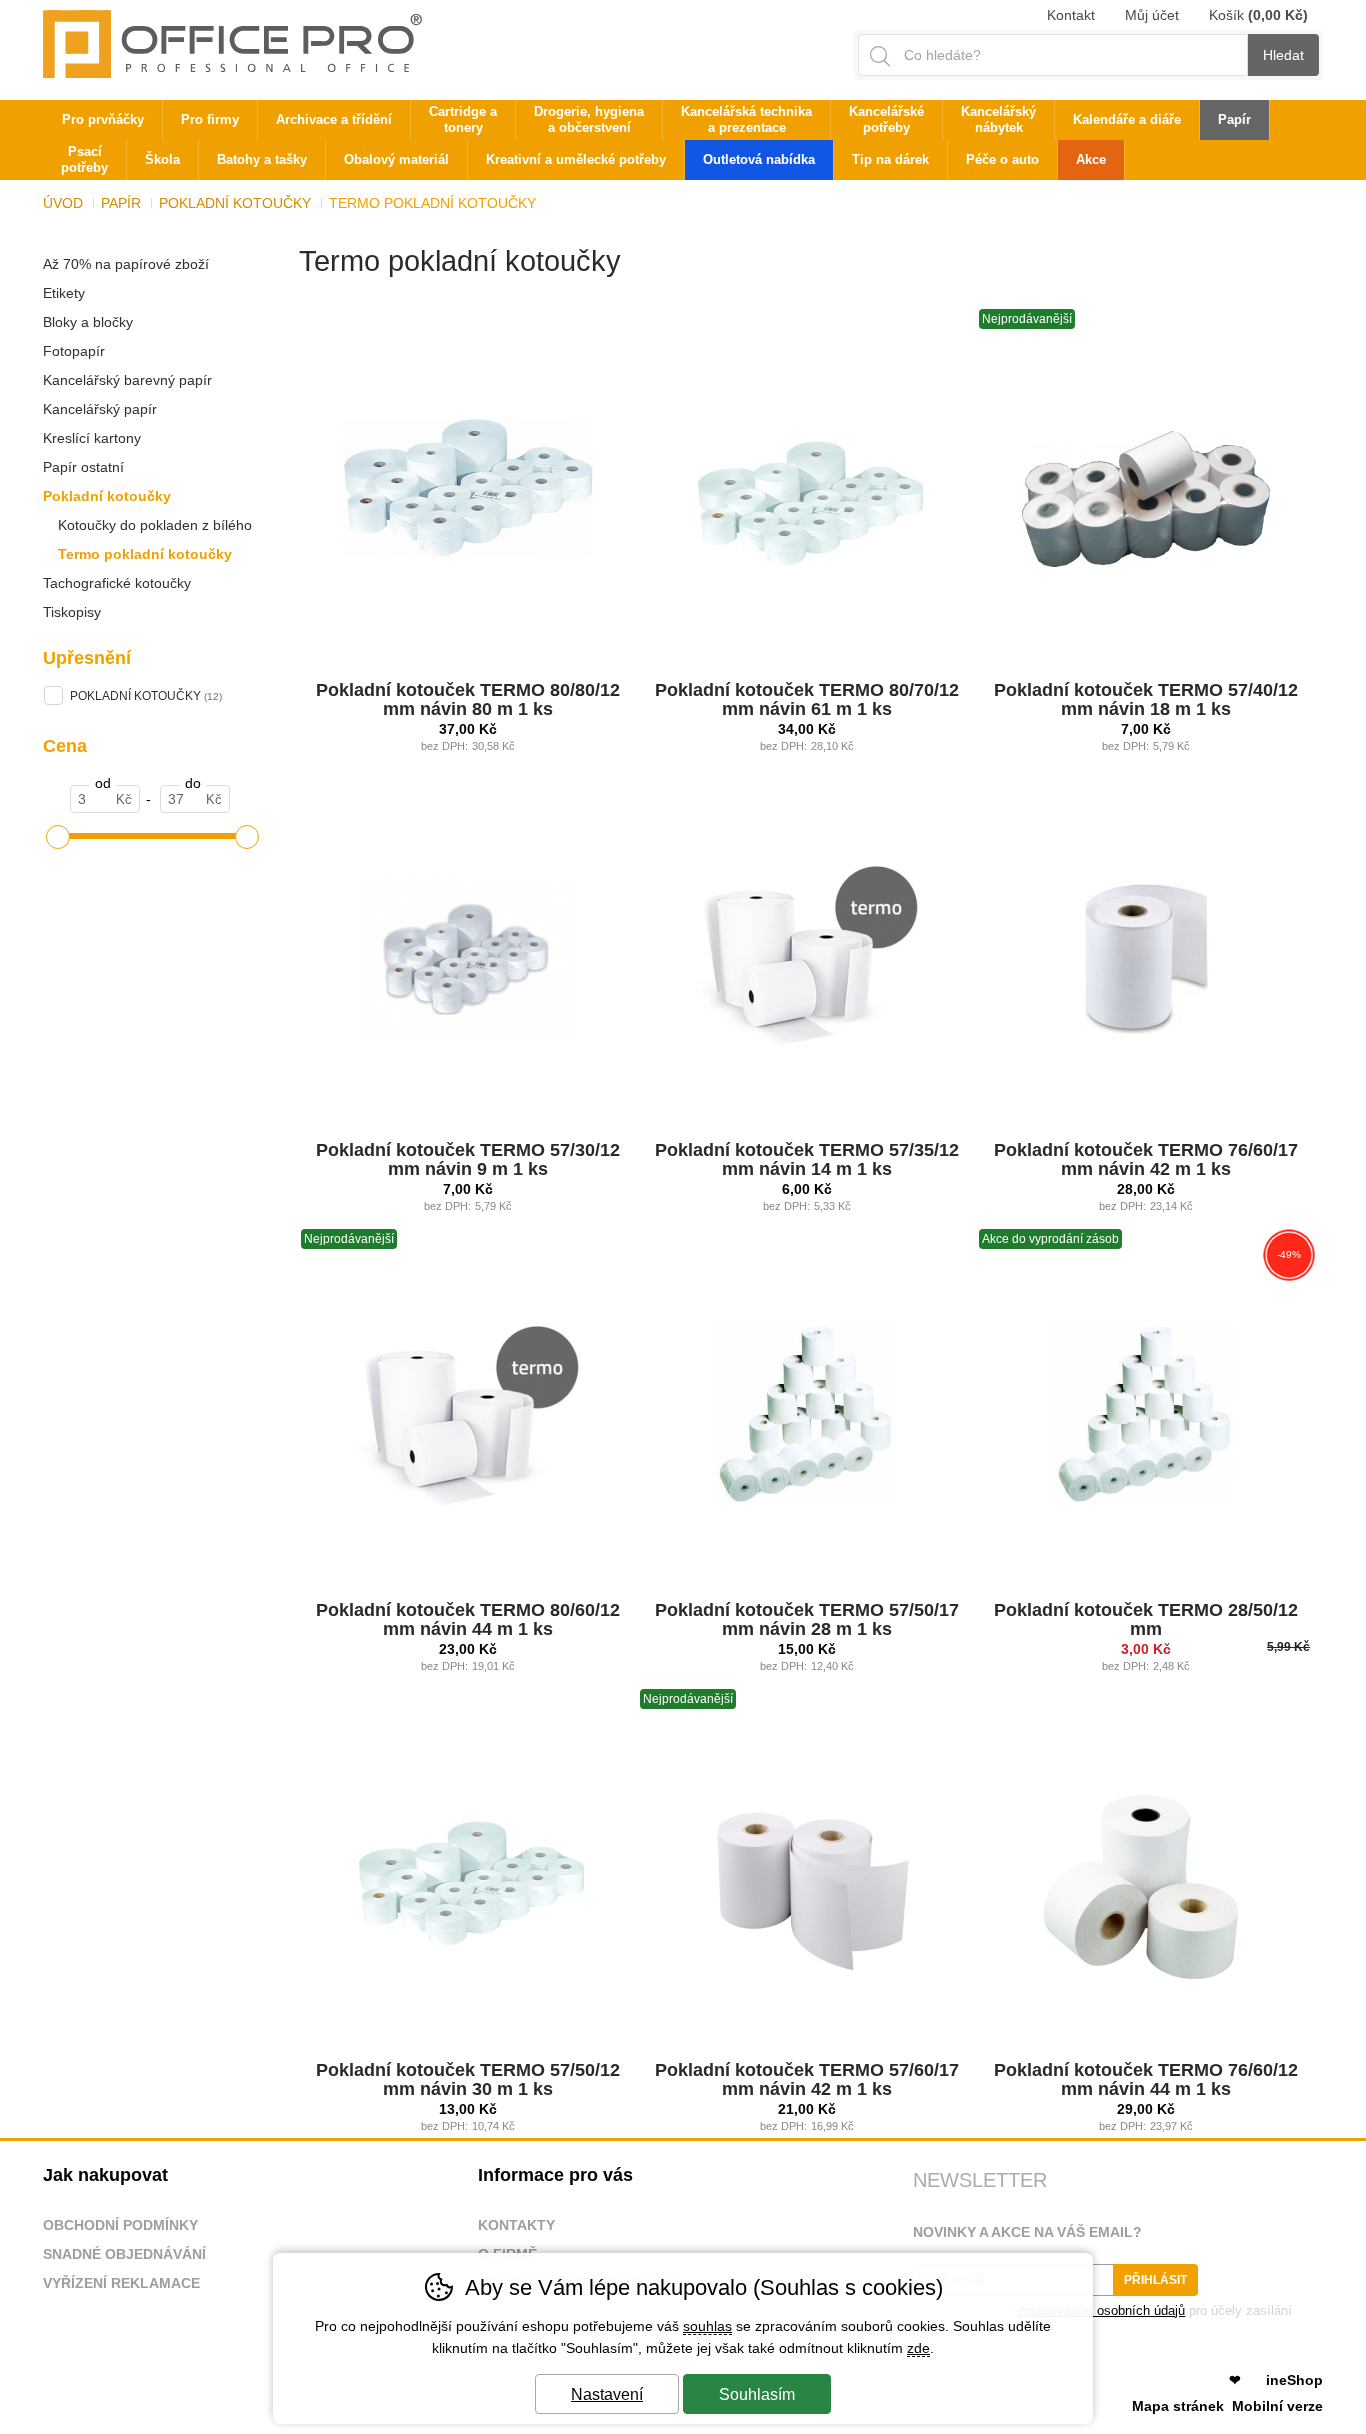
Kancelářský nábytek (998, 119)
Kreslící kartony (92, 438)
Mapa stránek (1178, 2406)
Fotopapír (74, 351)
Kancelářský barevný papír (127, 380)
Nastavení (607, 2394)
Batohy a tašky (262, 159)
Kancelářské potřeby (886, 119)
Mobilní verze (1277, 2406)
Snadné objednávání (124, 2254)
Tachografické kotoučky (117, 583)
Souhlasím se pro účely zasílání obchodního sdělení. (1102, 2318)
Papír (121, 203)
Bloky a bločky (88, 322)
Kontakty (516, 2225)
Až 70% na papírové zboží (126, 264)
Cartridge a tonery (463, 119)
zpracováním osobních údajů (1101, 2310)
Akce (1091, 159)
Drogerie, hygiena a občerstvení (589, 119)
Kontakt (1071, 15)
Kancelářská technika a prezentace (746, 119)
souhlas (707, 2326)
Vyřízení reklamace (121, 2283)
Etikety (64, 293)
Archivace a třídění (334, 119)
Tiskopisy (72, 612)
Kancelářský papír (100, 409)
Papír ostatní (83, 467)
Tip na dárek (890, 159)
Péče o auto (1002, 159)
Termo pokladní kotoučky (145, 554)
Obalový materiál (396, 159)
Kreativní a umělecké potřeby (576, 159)
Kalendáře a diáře (1127, 119)
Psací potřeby (84, 159)
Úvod (63, 203)
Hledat (1283, 55)
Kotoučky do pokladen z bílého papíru (147, 528)
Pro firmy (210, 119)
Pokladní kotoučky (107, 496)
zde (918, 2348)
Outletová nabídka (759, 159)
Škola (162, 159)
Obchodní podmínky (120, 2225)
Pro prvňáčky (103, 119)
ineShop (1294, 2380)
